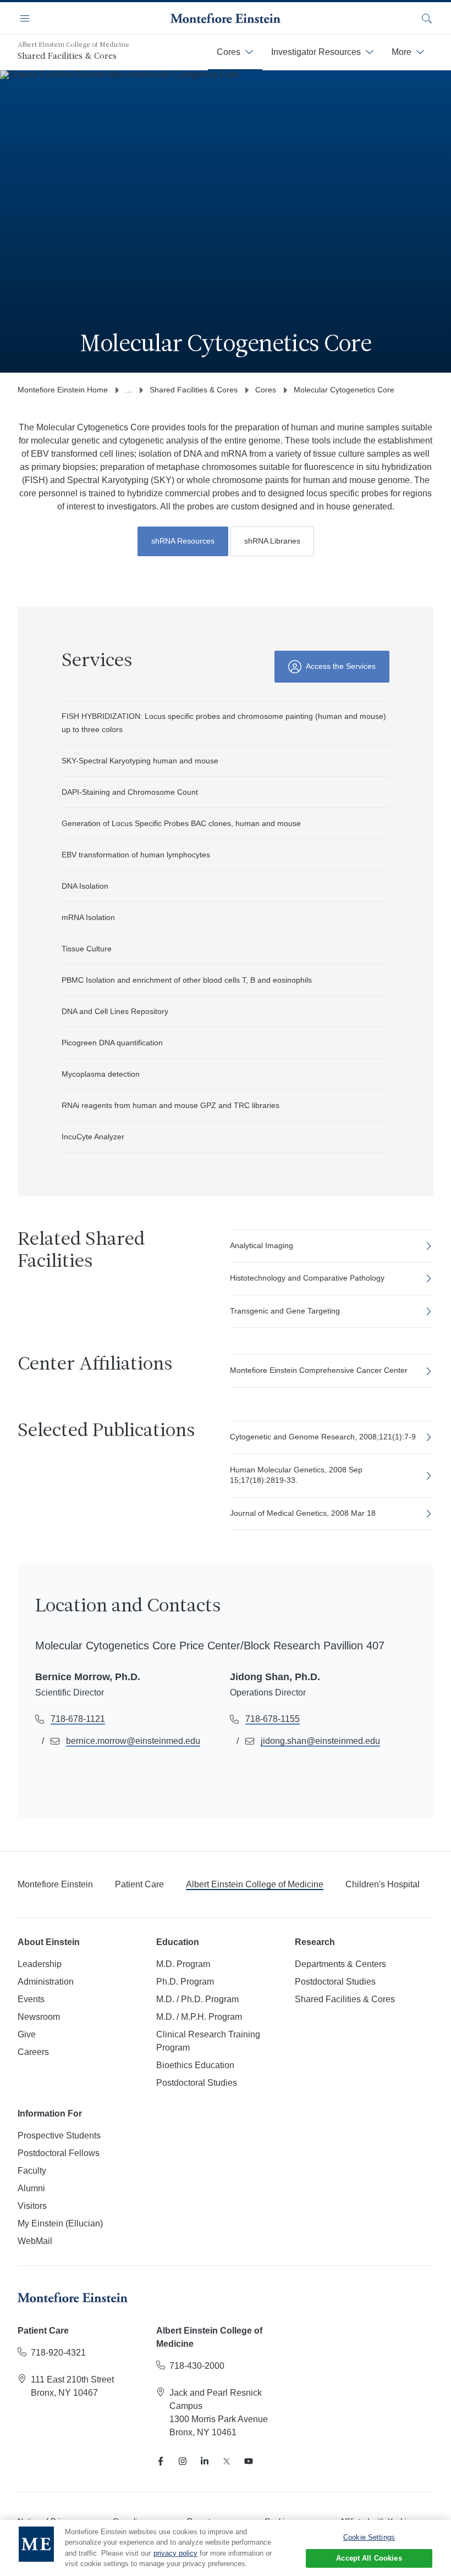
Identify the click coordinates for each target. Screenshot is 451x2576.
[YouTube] (249, 2461)
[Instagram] (183, 2461)
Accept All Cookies (369, 2558)
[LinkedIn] (205, 2461)
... (129, 390)
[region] (226, 2548)
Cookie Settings (369, 2537)
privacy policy (175, 2553)
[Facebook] (161, 2461)
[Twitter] (227, 2461)
